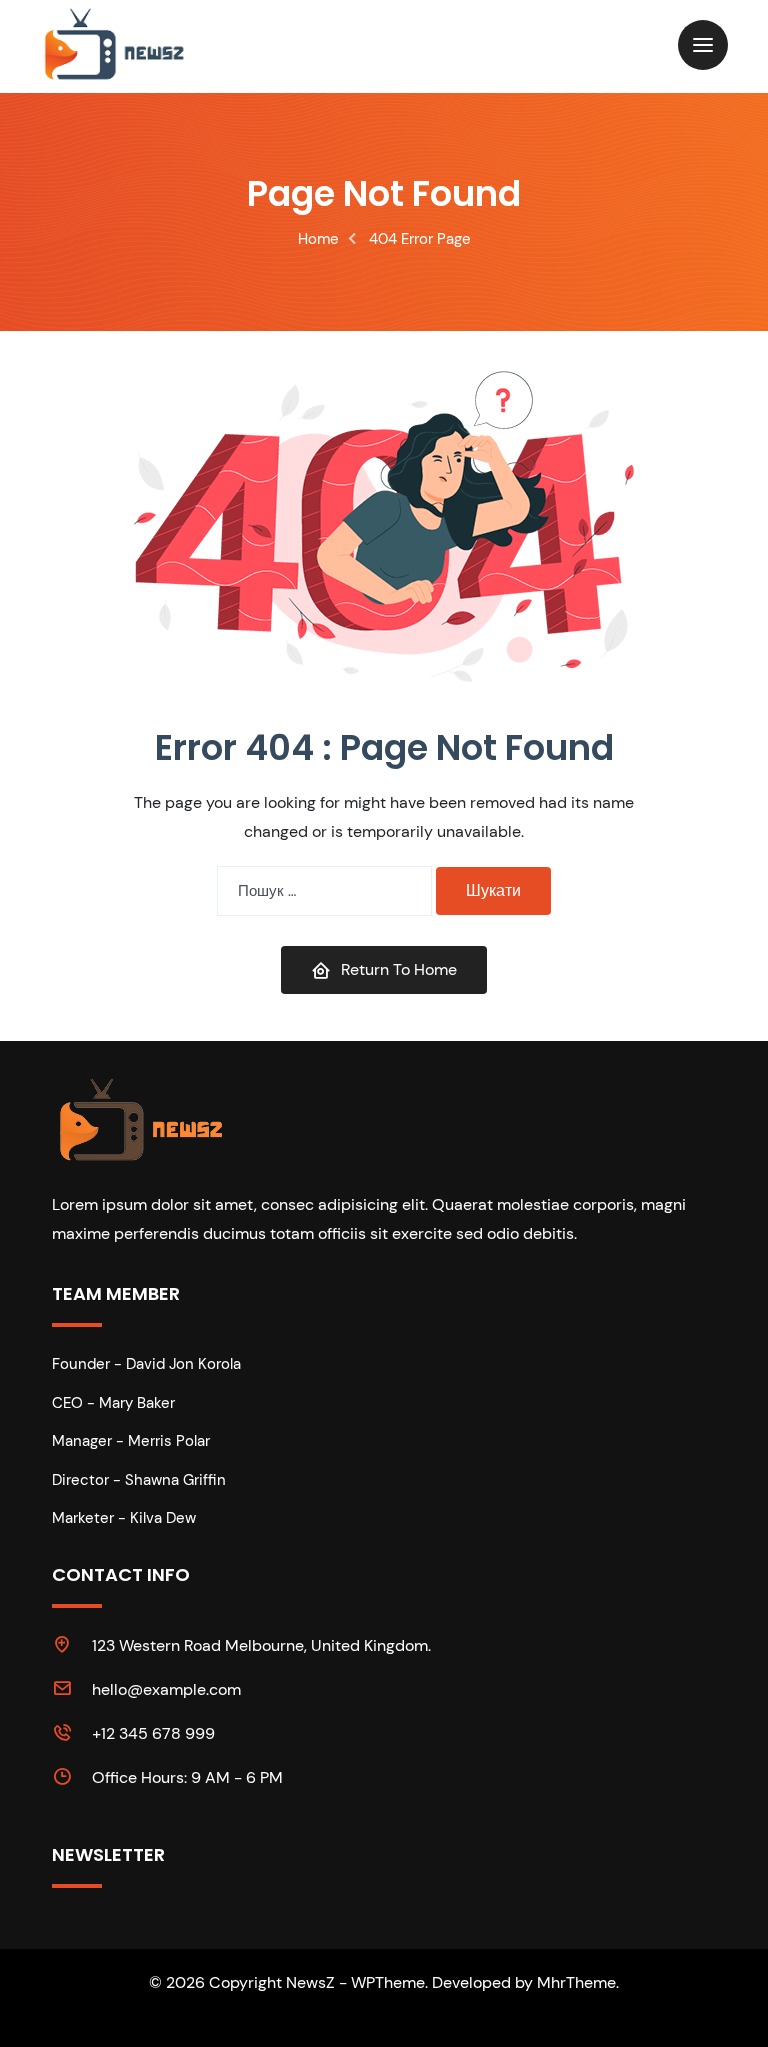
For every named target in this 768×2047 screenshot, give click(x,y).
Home (318, 239)
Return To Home (399, 969)
